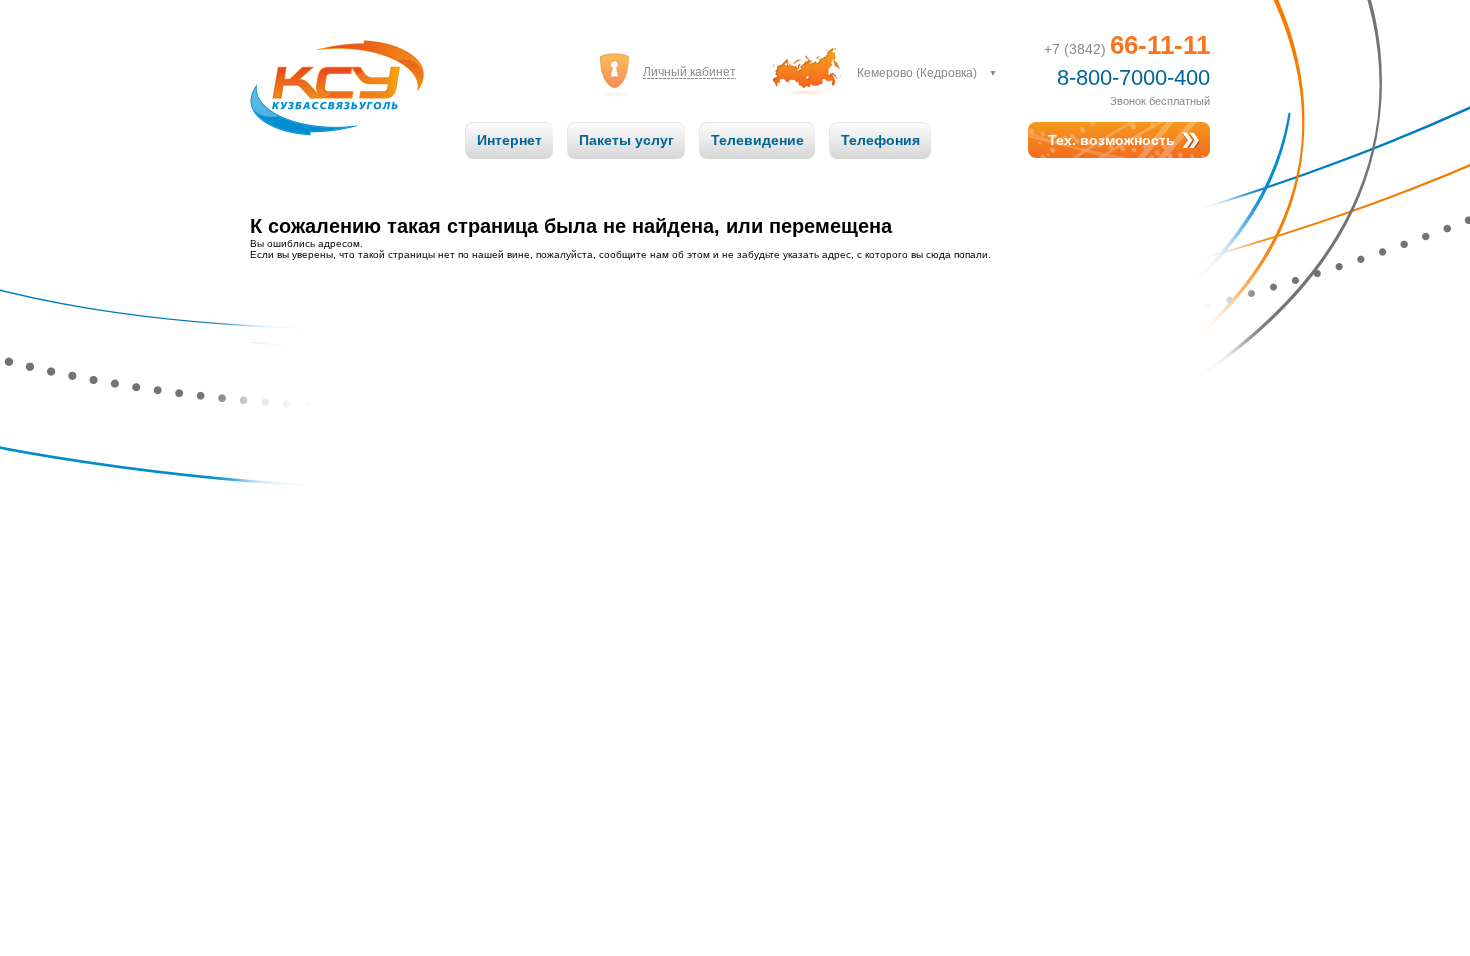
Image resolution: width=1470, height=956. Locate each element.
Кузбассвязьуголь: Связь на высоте (337, 68)
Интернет (509, 140)
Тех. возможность (1111, 140)
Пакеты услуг (626, 140)
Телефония (880, 140)
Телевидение (757, 140)
